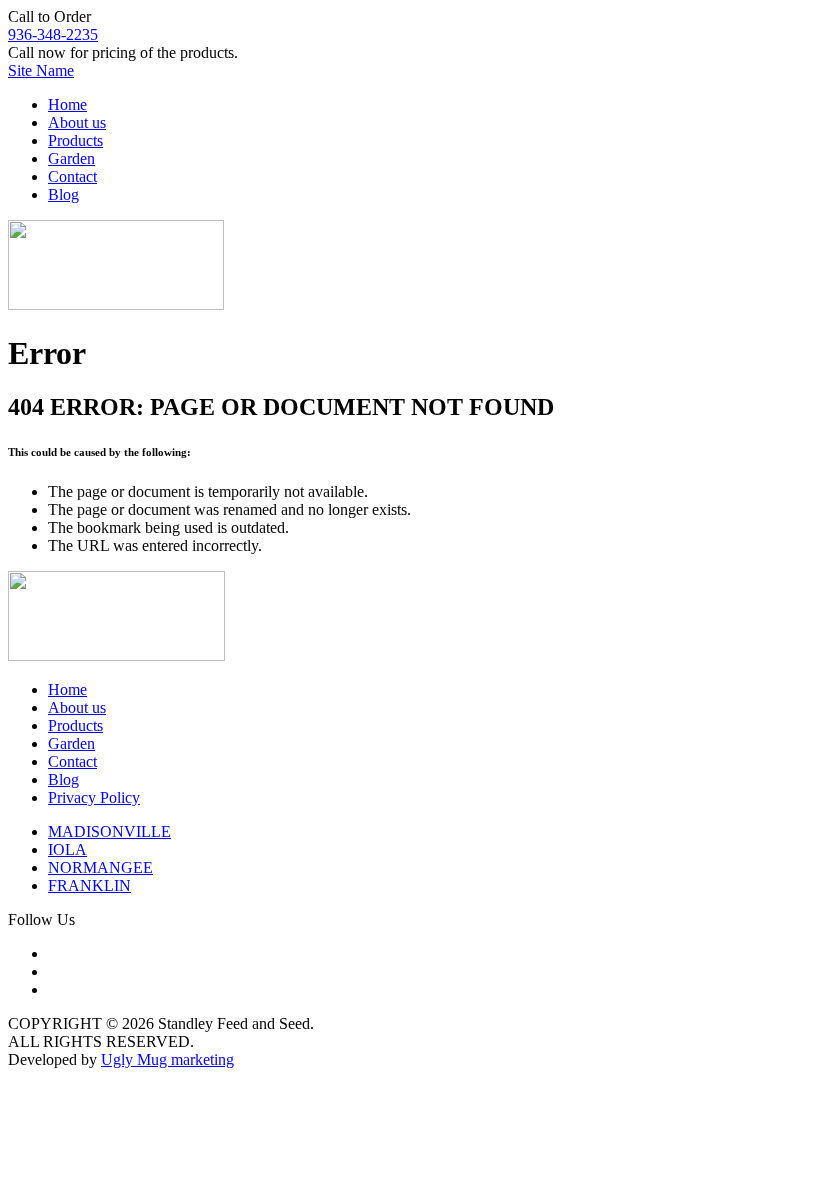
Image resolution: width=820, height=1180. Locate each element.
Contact (72, 176)
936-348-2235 (53, 34)
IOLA (67, 849)
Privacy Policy (94, 797)
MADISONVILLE (109, 831)
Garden (71, 158)
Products (75, 140)
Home (67, 104)
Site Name (41, 70)
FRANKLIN (89, 885)
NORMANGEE (100, 867)
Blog (63, 194)
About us (77, 122)
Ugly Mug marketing (167, 1059)
